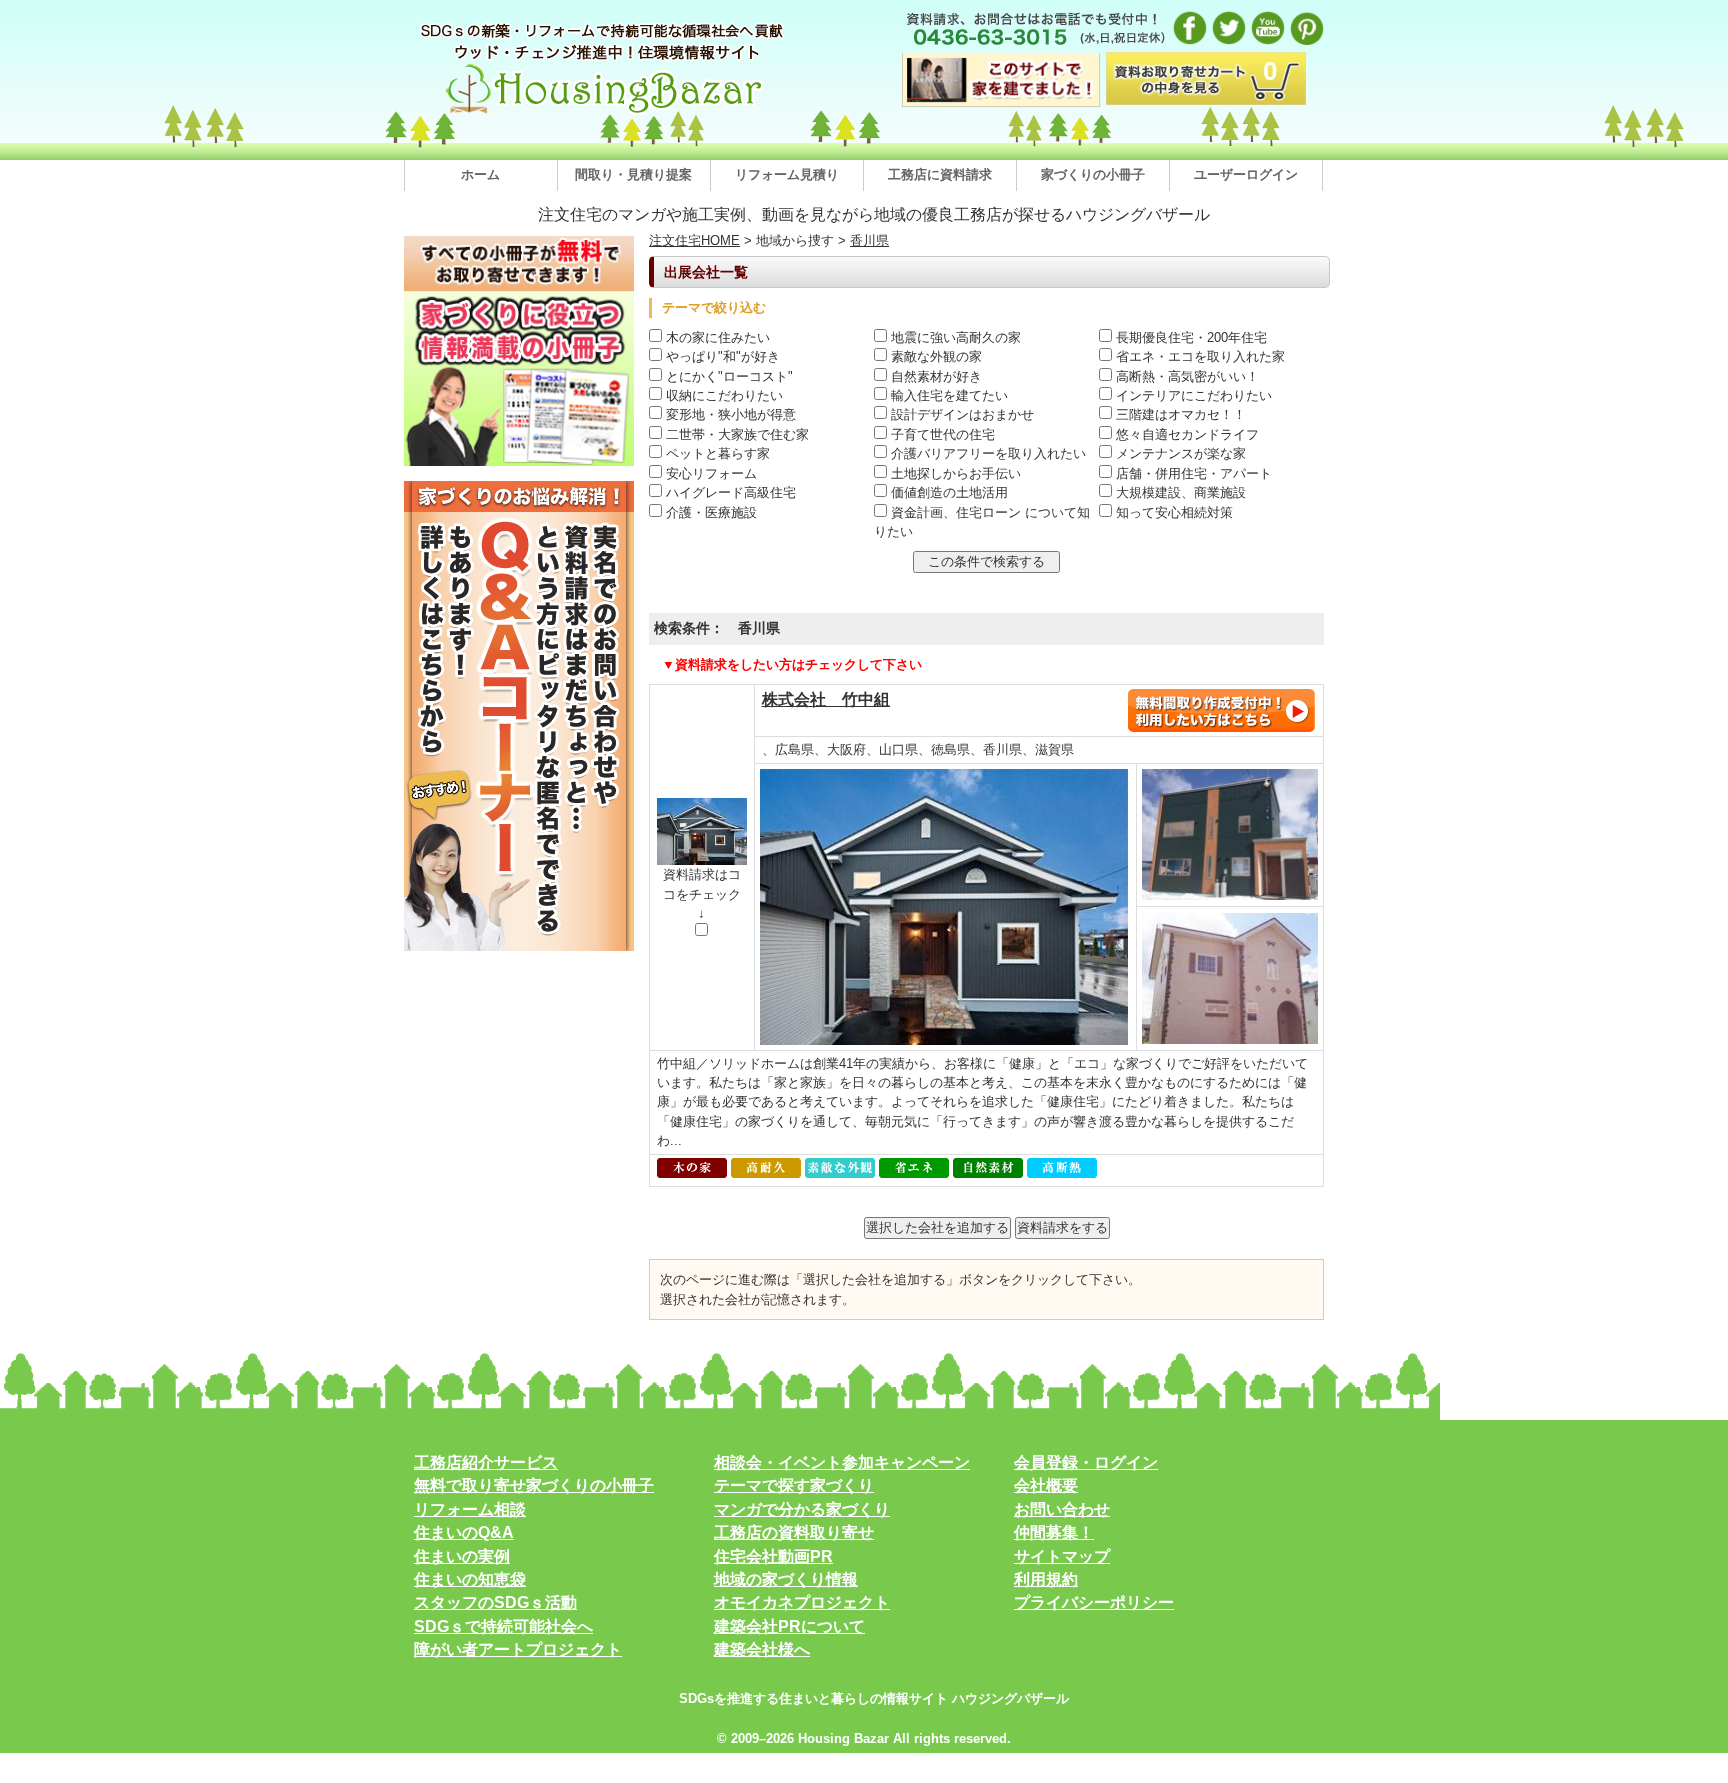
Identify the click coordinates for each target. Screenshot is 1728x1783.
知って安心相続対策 (1172, 512)
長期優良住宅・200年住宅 (1189, 337)
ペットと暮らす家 (716, 453)
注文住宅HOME (694, 240)
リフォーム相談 (470, 1509)
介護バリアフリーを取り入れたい (986, 453)
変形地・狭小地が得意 (729, 414)
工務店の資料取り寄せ (794, 1532)
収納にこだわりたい (722, 395)
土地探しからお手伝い (954, 473)
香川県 (869, 240)
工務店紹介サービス (486, 1462)
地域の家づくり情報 (786, 1579)
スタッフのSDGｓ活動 (495, 1602)
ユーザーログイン (1246, 174)
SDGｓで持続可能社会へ (503, 1626)
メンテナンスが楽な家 (1179, 453)
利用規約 (1046, 1579)
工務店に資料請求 (940, 174)
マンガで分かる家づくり (802, 1509)
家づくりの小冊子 (1093, 174)
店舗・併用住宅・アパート (1192, 473)
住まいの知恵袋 (470, 1579)
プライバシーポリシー (1094, 1602)
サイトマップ (1062, 1556)
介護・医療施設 (709, 512)
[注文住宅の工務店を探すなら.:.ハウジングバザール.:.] (604, 113)
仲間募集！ (1054, 1532)
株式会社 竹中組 (826, 699)
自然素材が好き (934, 376)
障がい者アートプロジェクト (518, 1649)
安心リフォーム (709, 473)
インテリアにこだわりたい (1192, 395)
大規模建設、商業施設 (1179, 492)
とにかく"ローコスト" (727, 376)
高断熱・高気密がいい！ (1185, 376)
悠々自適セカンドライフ (1185, 434)
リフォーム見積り (787, 174)
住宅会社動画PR (773, 1556)
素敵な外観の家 (934, 356)
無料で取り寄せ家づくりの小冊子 (534, 1485)
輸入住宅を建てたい (947, 395)
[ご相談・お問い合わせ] (1221, 728)
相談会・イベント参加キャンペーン (842, 1462)
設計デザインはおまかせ (960, 414)
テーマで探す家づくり (794, 1485)
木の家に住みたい (716, 337)
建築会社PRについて (789, 1626)
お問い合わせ (1062, 1509)
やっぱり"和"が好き (721, 356)
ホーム (480, 174)
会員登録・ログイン (1086, 1462)
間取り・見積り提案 (633, 174)
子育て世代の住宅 (941, 434)
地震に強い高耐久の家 (954, 337)
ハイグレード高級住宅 (729, 492)
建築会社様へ (762, 1649)
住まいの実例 (462, 1556)
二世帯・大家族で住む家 (735, 434)
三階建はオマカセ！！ (1179, 414)
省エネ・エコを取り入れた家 (1198, 356)
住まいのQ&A (464, 1532)
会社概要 (1046, 1485)
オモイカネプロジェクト (802, 1602)
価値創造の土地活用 (947, 492)
